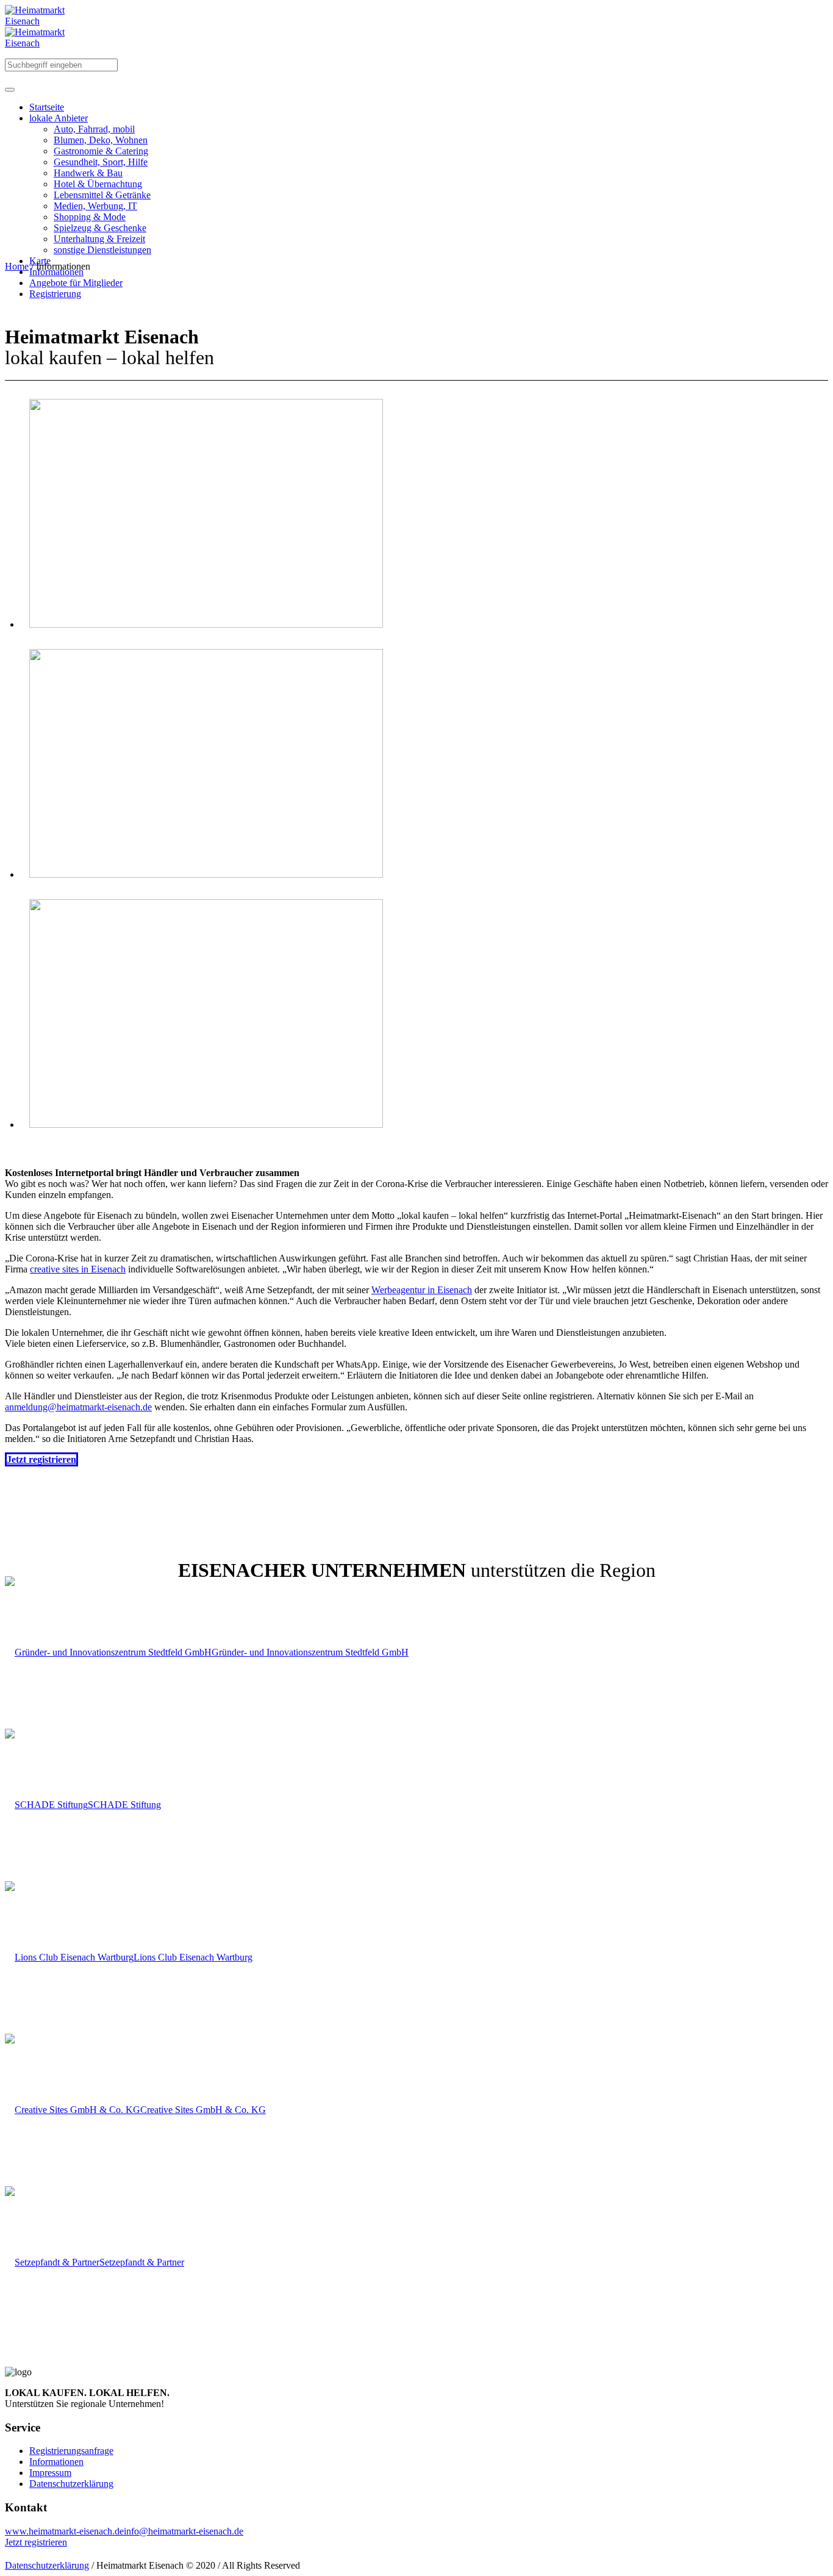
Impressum (50, 2473)
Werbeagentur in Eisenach (422, 1290)
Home (17, 266)
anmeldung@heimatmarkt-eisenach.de (78, 1407)
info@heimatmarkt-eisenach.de (184, 2531)
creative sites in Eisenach (78, 1269)
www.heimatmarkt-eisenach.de (64, 2531)
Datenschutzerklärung (71, 2484)
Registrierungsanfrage (71, 2451)
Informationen (56, 2462)
